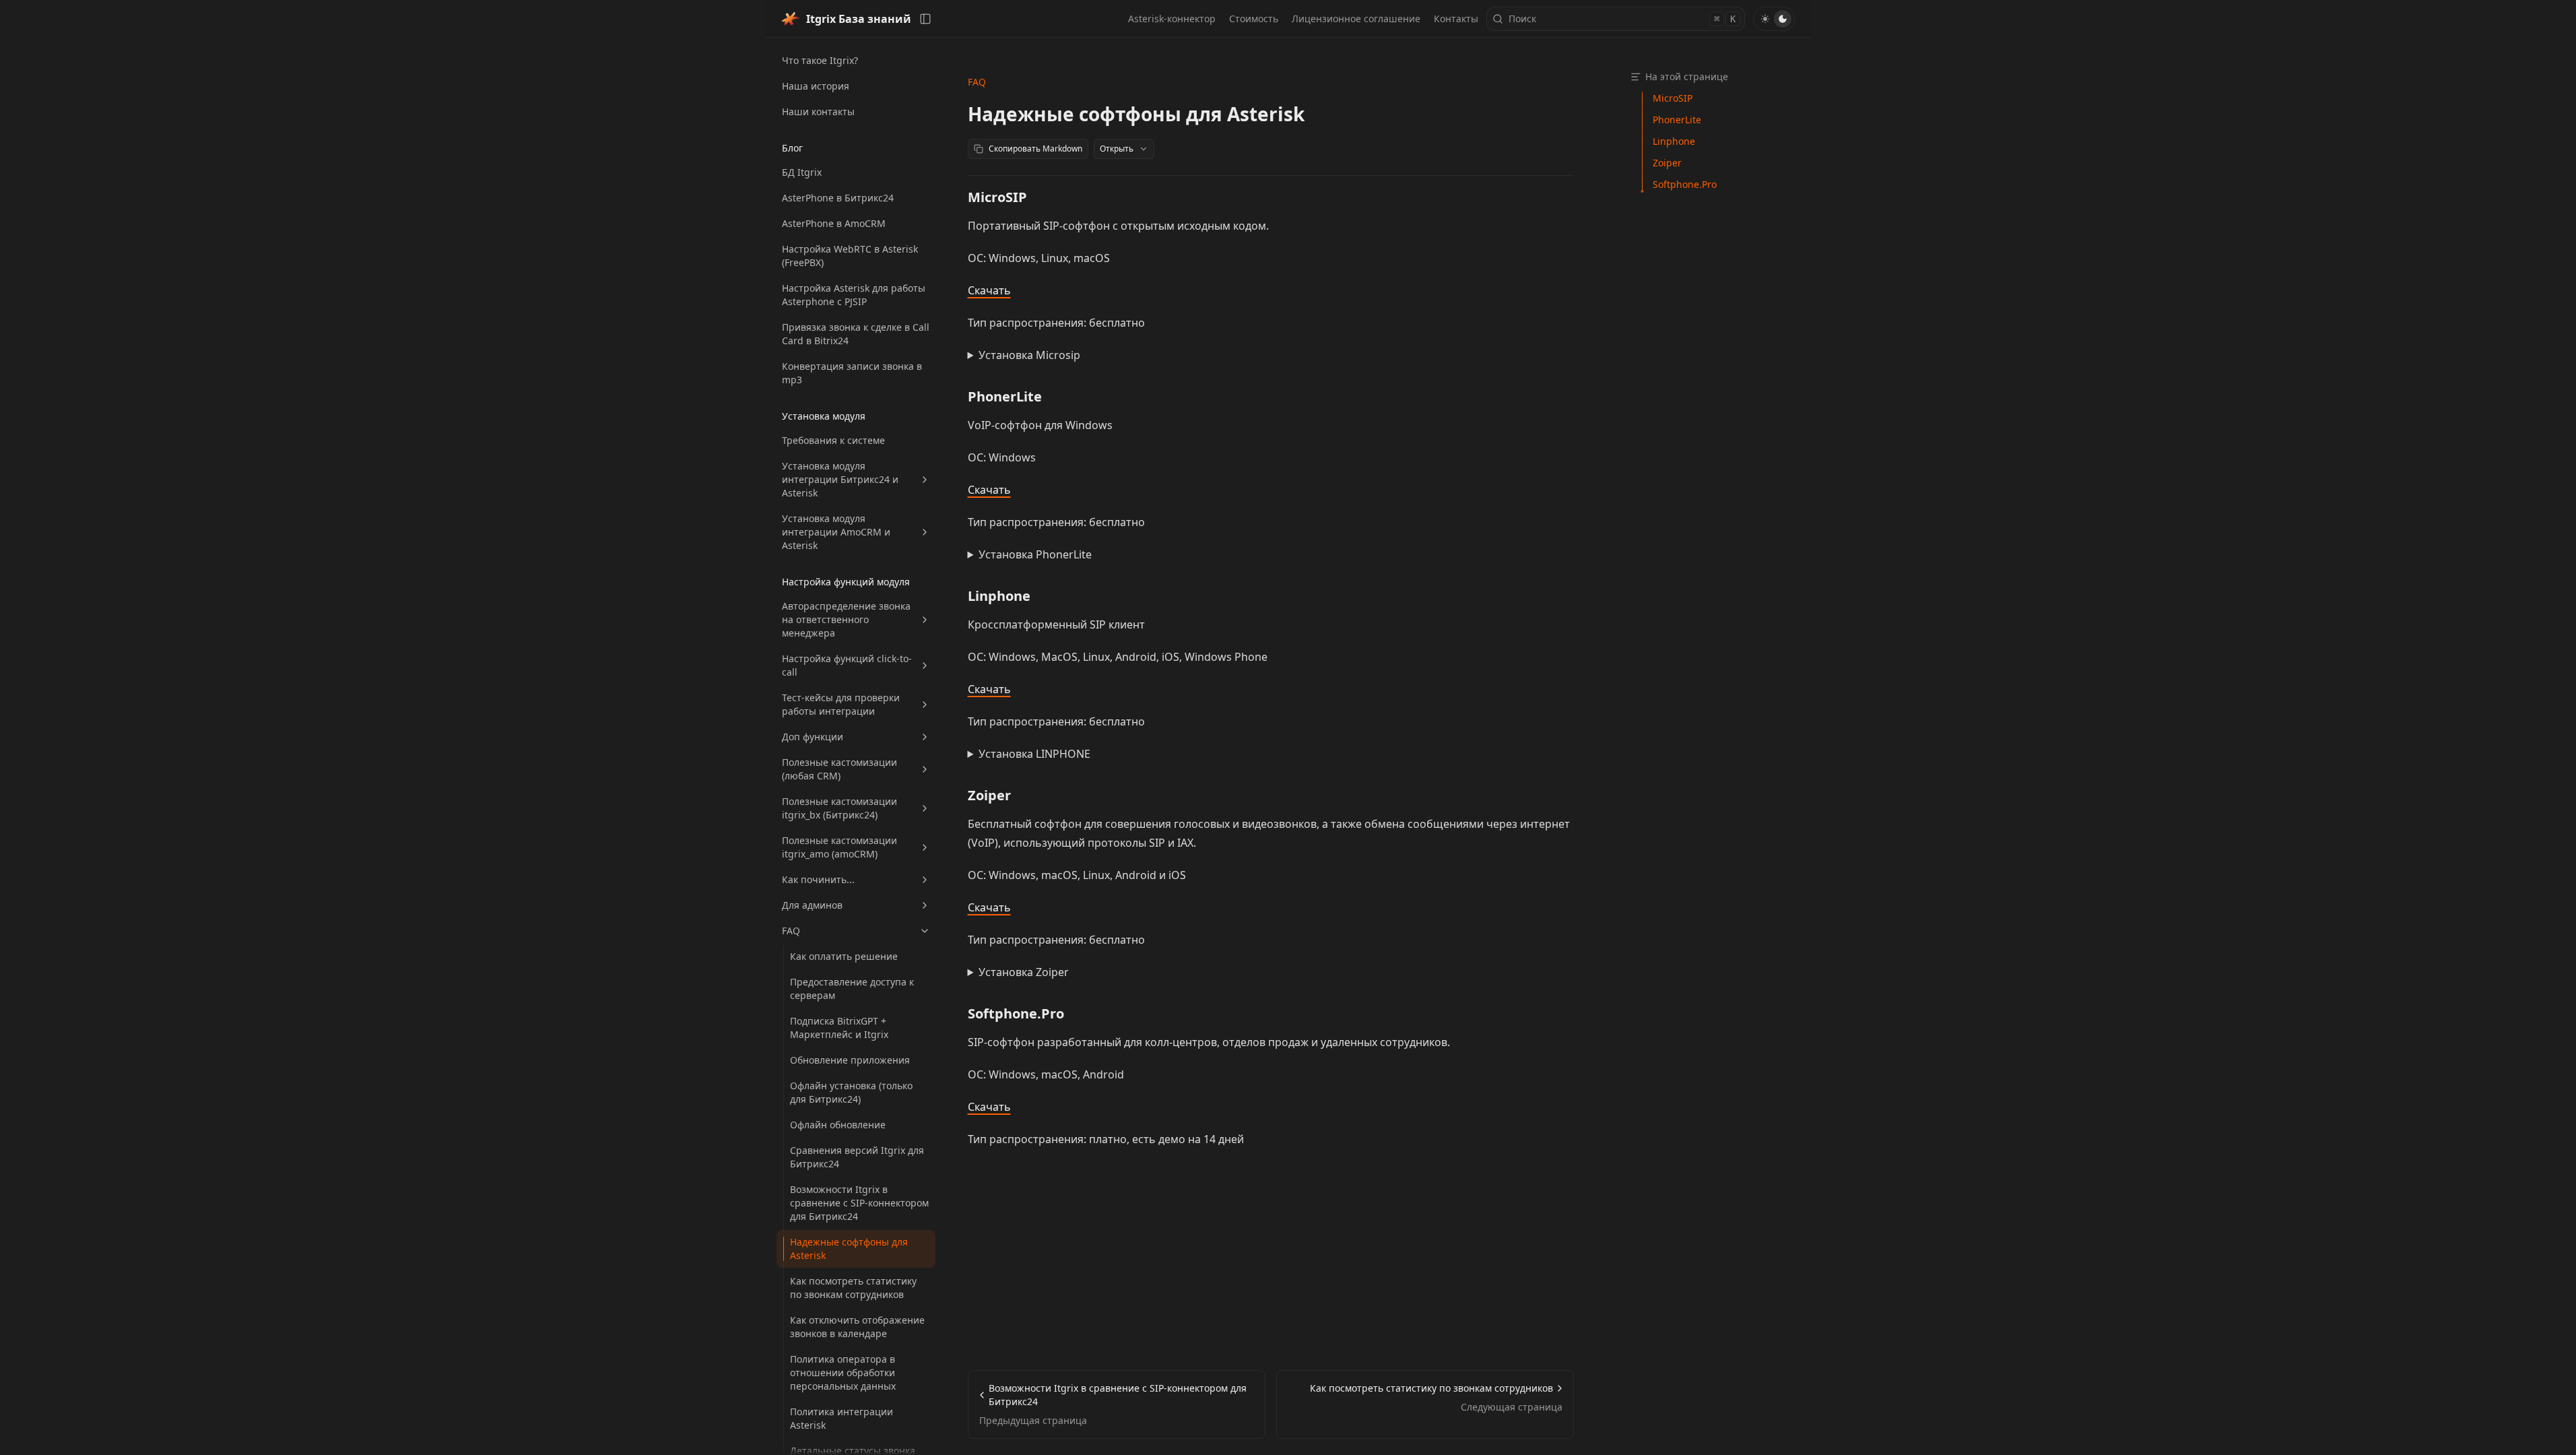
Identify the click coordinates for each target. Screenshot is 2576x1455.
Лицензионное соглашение (1356, 19)
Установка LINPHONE (1034, 754)
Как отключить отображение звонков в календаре (857, 1327)
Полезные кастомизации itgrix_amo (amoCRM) (839, 847)
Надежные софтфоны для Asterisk (849, 1249)
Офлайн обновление (838, 1125)
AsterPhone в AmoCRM (834, 223)
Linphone (999, 596)
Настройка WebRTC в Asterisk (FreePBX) (850, 256)
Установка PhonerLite (1035, 554)
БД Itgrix (802, 172)
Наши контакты (818, 111)
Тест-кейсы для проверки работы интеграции (841, 704)
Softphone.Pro (1016, 1013)
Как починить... (818, 879)
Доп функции (813, 737)
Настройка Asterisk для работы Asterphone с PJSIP (854, 295)
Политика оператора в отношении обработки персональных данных (843, 1372)
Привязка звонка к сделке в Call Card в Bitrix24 (856, 334)
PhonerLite (1005, 396)
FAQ (791, 931)
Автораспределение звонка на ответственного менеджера (846, 619)
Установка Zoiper (1024, 972)
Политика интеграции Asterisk (841, 1418)
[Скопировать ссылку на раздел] (1038, 197)
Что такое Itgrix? (820, 60)
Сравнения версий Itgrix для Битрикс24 (857, 1157)
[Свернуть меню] (925, 19)
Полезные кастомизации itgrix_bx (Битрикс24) (839, 808)
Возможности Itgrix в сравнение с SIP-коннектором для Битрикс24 (859, 1203)
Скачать (989, 290)
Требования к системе (833, 440)
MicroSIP (997, 197)
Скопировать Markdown (1035, 149)
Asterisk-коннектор (1172, 19)
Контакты (1456, 19)
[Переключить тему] (1774, 19)
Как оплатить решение (844, 956)
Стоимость (1254, 19)
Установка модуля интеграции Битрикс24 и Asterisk (840, 479)
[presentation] (856, 746)
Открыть (1117, 149)
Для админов (812, 905)
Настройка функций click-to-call (847, 665)
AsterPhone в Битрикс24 (838, 198)
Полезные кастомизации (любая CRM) (839, 769)
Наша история (816, 86)
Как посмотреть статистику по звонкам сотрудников (853, 1288)
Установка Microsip (1029, 355)
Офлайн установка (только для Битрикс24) (851, 1092)
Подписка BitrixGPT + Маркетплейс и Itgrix (839, 1028)
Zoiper (989, 795)
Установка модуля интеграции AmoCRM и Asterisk (836, 532)
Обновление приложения (850, 1060)
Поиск (1622, 19)
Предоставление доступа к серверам (852, 989)
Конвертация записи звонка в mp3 (852, 373)
